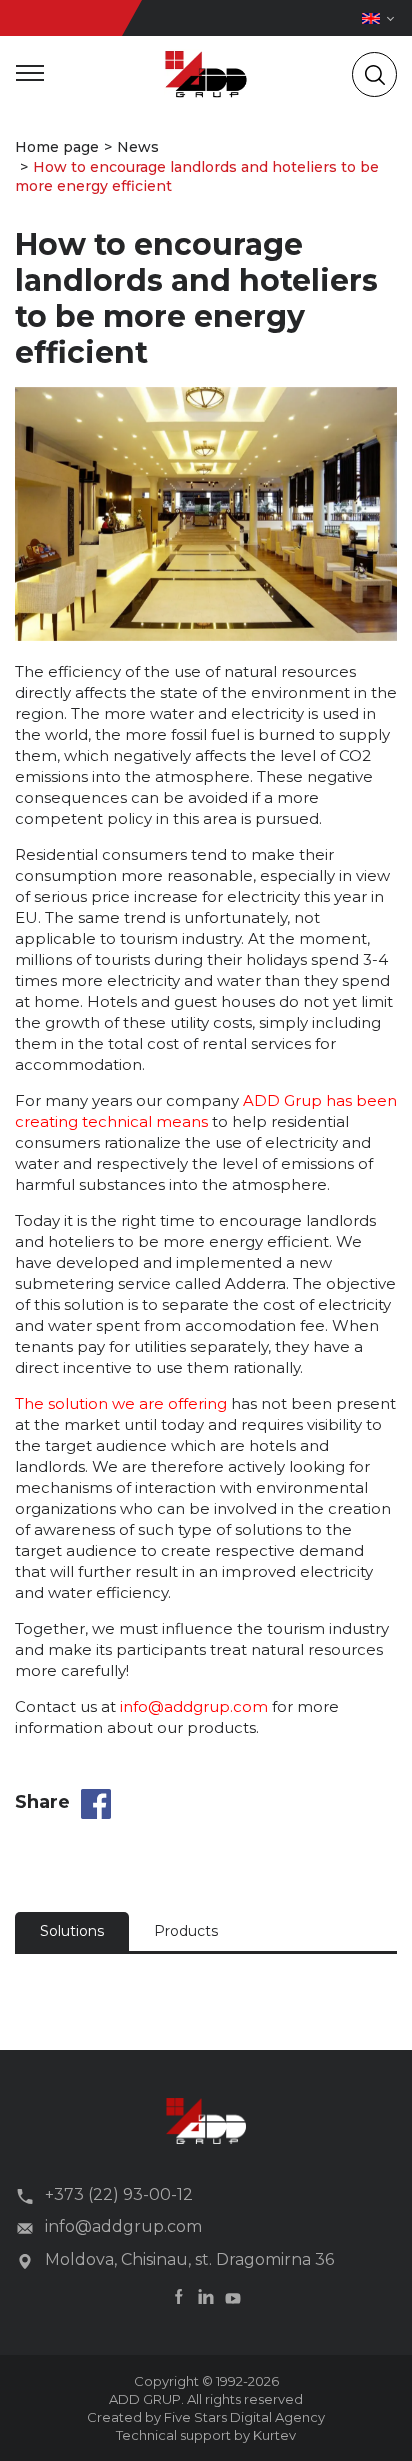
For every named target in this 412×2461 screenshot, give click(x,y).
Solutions (72, 1931)
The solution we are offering (121, 1403)
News (138, 147)
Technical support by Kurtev (206, 2435)
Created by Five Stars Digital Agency (206, 2417)
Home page (57, 147)
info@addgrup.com (194, 1706)
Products (186, 1931)
